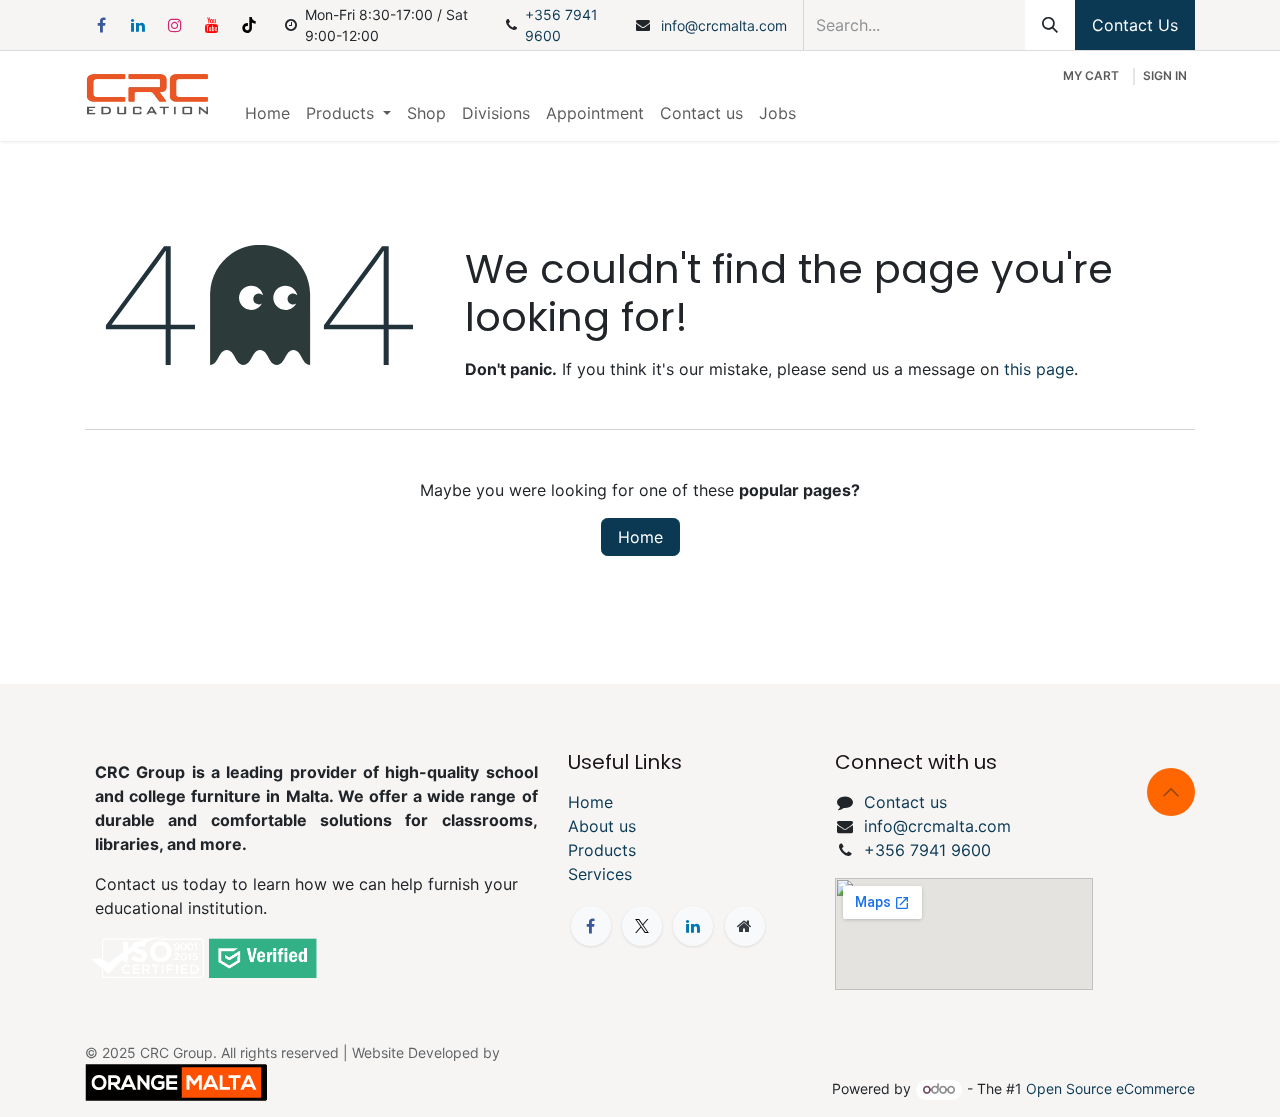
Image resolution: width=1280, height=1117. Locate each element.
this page (1039, 369)
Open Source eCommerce (1110, 1088)
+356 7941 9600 (561, 25)
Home (640, 537)
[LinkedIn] (138, 25)
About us (602, 826)
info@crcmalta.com (724, 25)
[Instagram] (175, 25)
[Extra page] (745, 926)
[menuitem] (267, 113)
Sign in (1165, 75)
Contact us (905, 802)
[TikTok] (249, 25)
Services (600, 874)
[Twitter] (642, 926)
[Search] (1050, 25)
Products (602, 850)
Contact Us (1135, 25)
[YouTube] (212, 25)
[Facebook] (101, 25)
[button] (1171, 792)
